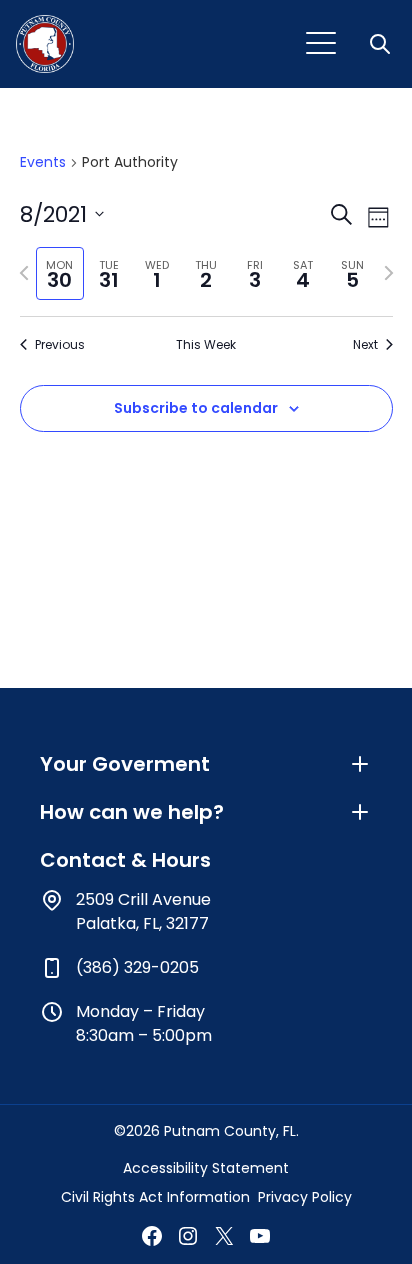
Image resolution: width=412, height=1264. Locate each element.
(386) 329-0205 (137, 967)
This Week (206, 345)
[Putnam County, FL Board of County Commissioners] (45, 44)
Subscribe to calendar (196, 408)
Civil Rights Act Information (155, 1197)
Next (365, 345)
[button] (382, 44)
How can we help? (132, 812)
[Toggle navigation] (321, 44)
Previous (60, 345)
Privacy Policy (305, 1197)
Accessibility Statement (206, 1168)
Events (43, 162)
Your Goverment (125, 764)
